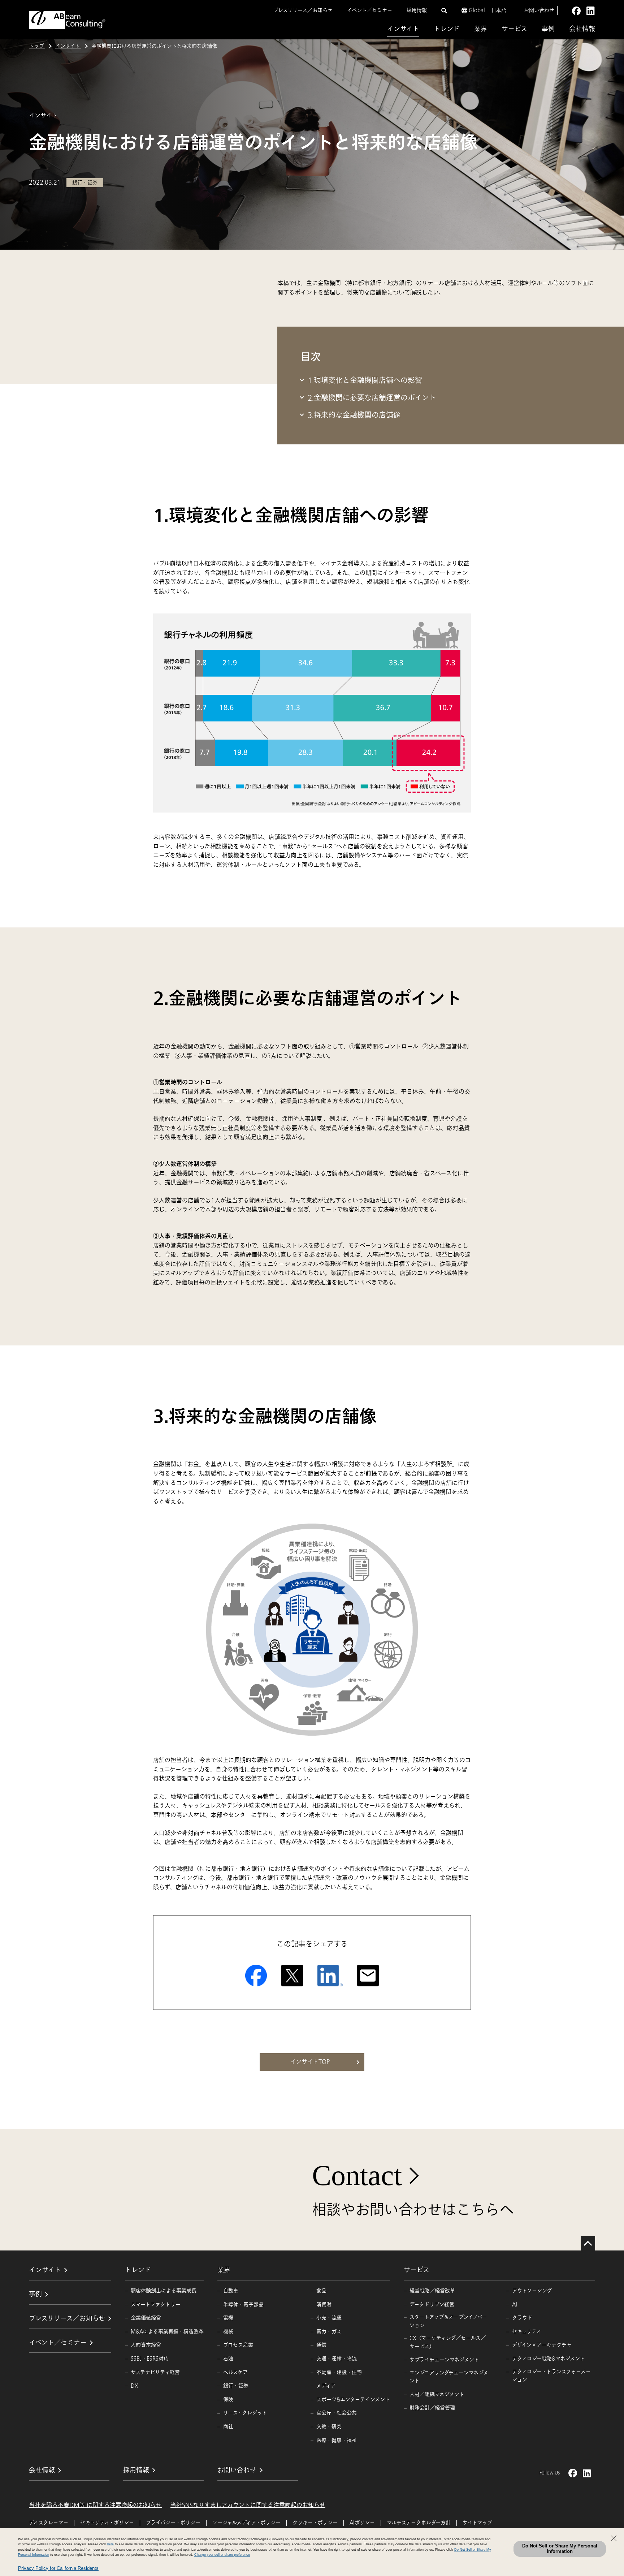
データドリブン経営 (432, 2304)
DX (135, 2386)
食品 (321, 2291)
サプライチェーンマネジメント (444, 2360)
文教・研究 (329, 2427)
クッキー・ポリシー (315, 2523)
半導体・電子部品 (243, 2304)
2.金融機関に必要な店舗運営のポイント (372, 398)
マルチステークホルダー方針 (419, 2523)
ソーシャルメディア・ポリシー (246, 2523)
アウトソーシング (532, 2291)
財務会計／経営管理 (432, 2408)
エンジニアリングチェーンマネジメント (449, 2377)
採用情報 (417, 10)
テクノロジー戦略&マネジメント (549, 2359)
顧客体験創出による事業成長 (164, 2291)
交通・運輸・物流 (337, 2359)
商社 (228, 2427)
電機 (228, 2318)
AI (515, 2304)
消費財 (324, 2304)
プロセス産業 (238, 2345)
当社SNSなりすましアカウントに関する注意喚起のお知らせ (248, 2505)
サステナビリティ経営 (155, 2372)
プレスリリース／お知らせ (303, 10)
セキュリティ (527, 2332)
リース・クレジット (245, 2413)
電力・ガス (329, 2332)
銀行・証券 (236, 2386)
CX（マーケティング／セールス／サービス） (448, 2342)
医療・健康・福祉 (337, 2440)
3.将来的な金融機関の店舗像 (354, 415)
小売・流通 (329, 2318)
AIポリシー (362, 2523)
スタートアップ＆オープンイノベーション (448, 2321)
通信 (321, 2345)
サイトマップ (477, 2523)
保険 (228, 2400)
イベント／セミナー (370, 10)
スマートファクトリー (156, 2304)
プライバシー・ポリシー (173, 2523)
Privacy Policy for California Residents (58, 2568)
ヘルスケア (235, 2372)
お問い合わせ (539, 10)
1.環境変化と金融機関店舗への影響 (365, 381)
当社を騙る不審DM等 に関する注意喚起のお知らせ (95, 2505)
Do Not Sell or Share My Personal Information (560, 2549)
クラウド (522, 2318)
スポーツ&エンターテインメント (353, 2400)
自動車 (231, 2291)
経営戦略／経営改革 (432, 2291)
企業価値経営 (146, 2318)
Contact (357, 2175)
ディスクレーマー (49, 2523)
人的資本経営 (146, 2345)
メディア (326, 2386)
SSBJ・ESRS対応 (150, 2359)
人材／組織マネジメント (437, 2394)
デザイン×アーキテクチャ (542, 2345)
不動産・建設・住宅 (339, 2372)
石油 (228, 2359)
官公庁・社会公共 (337, 2413)
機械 (228, 2332)
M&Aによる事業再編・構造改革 (167, 2332)
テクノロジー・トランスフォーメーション (551, 2376)
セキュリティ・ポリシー (107, 2523)
